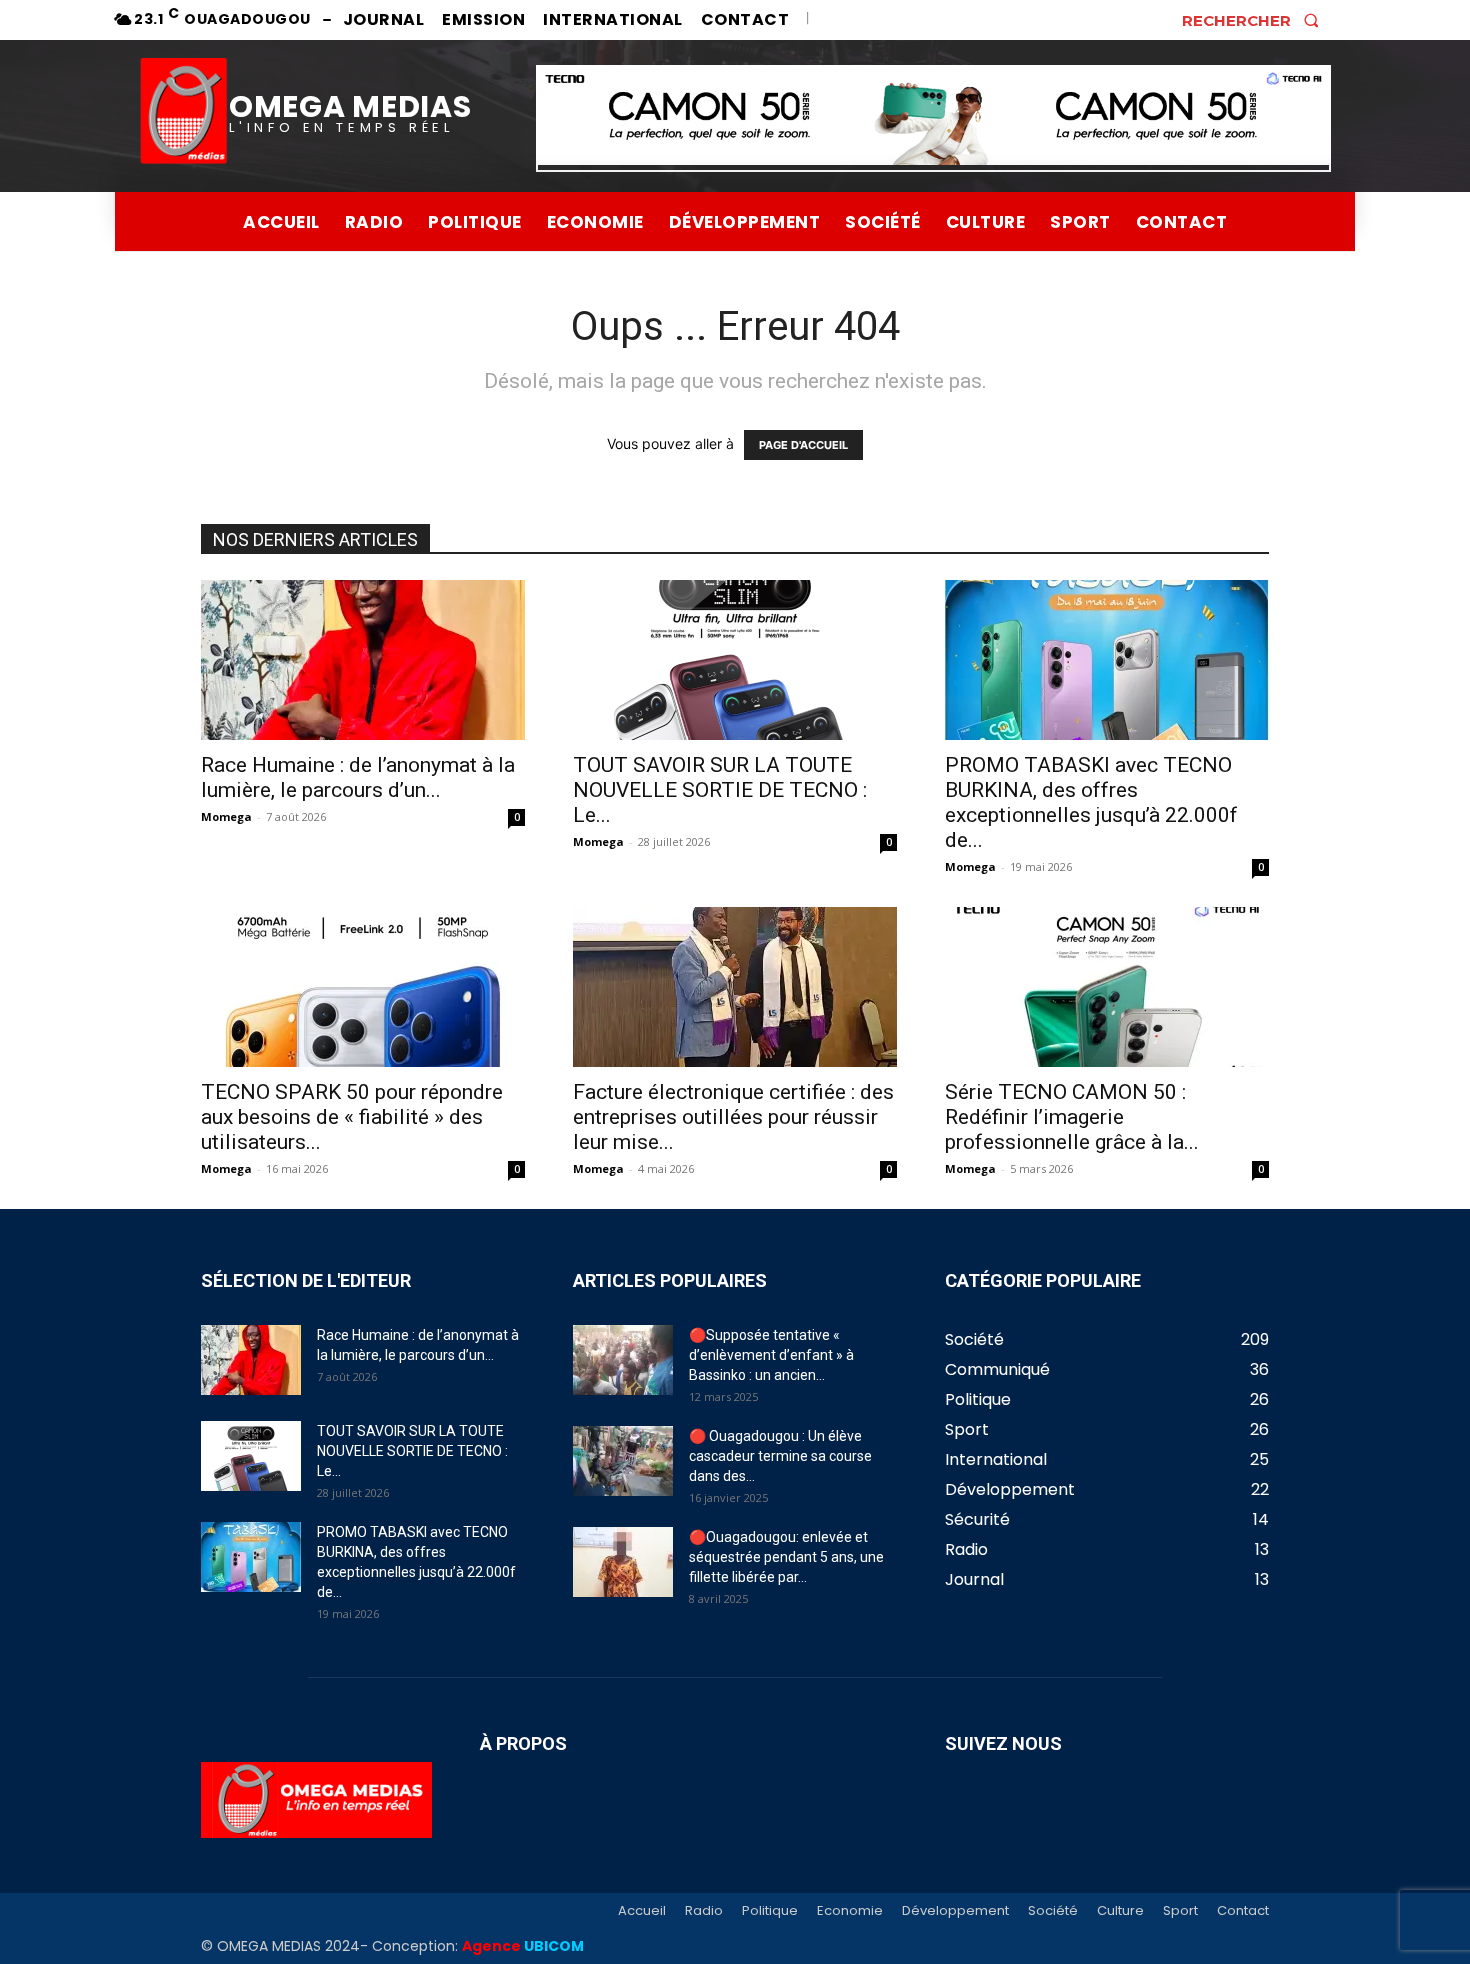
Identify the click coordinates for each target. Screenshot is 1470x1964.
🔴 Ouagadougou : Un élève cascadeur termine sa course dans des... (780, 1456)
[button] (1256, 20)
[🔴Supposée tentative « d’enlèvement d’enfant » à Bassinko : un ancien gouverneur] (623, 1360)
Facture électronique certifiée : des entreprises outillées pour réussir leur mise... (733, 1117)
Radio (704, 1911)
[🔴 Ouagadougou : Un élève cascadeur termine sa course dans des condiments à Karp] (623, 1461)
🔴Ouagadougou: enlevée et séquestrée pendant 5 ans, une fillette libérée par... (786, 1557)
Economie (850, 1911)
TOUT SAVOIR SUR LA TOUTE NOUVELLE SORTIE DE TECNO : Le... (720, 790)
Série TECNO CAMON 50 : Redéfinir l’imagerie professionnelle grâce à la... (1072, 1117)
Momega (226, 816)
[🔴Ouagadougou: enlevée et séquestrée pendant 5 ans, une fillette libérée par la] (623, 1562)
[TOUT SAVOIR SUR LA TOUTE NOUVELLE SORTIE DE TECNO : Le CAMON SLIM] (735, 660)
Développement (955, 1911)
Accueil (642, 1911)
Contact (1243, 1911)
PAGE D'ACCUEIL (803, 445)
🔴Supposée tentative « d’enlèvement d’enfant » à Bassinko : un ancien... (771, 1355)
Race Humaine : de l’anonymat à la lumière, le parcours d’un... (358, 777)
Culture (1120, 1911)
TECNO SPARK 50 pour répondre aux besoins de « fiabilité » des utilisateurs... (352, 1117)
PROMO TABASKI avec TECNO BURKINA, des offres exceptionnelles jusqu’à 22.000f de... (1091, 802)
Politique (770, 1911)
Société (1053, 1911)
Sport (1180, 1911)
